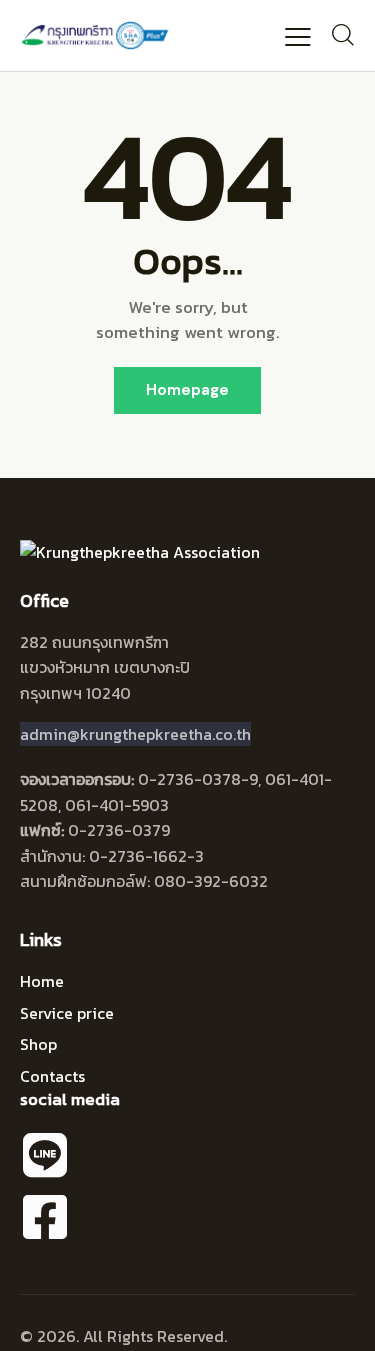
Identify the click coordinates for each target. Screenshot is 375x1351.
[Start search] (342, 34)
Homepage (187, 390)
